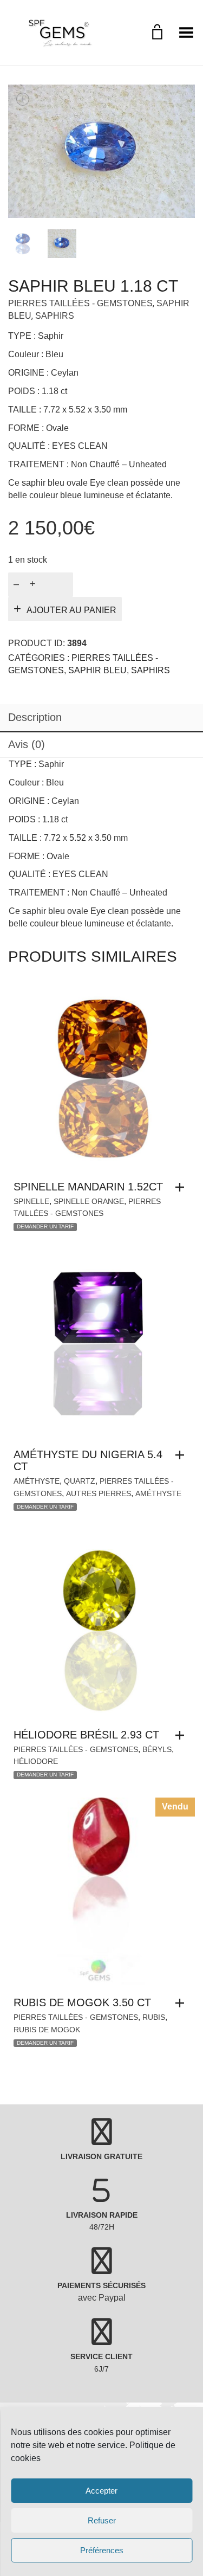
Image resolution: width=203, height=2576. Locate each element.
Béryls (157, 1749)
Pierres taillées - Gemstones (80, 303)
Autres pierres (99, 1493)
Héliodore (36, 1761)
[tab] (101, 718)
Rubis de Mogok (47, 2030)
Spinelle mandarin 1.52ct (88, 1187)
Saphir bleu (97, 670)
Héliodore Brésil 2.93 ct (86, 1735)
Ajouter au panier (71, 610)
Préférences (102, 2550)
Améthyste (37, 1481)
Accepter (101, 2491)
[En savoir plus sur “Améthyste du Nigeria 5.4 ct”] (182, 1455)
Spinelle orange (89, 1201)
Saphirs (55, 316)
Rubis (154, 2017)
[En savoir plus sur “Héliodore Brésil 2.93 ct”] (182, 1735)
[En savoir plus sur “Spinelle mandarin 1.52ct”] (182, 1187)
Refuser (102, 2520)
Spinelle (31, 1201)
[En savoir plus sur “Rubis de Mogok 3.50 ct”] (182, 2003)
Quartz (80, 1481)
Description (35, 717)
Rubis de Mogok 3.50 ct (82, 2002)
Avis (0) (27, 744)
